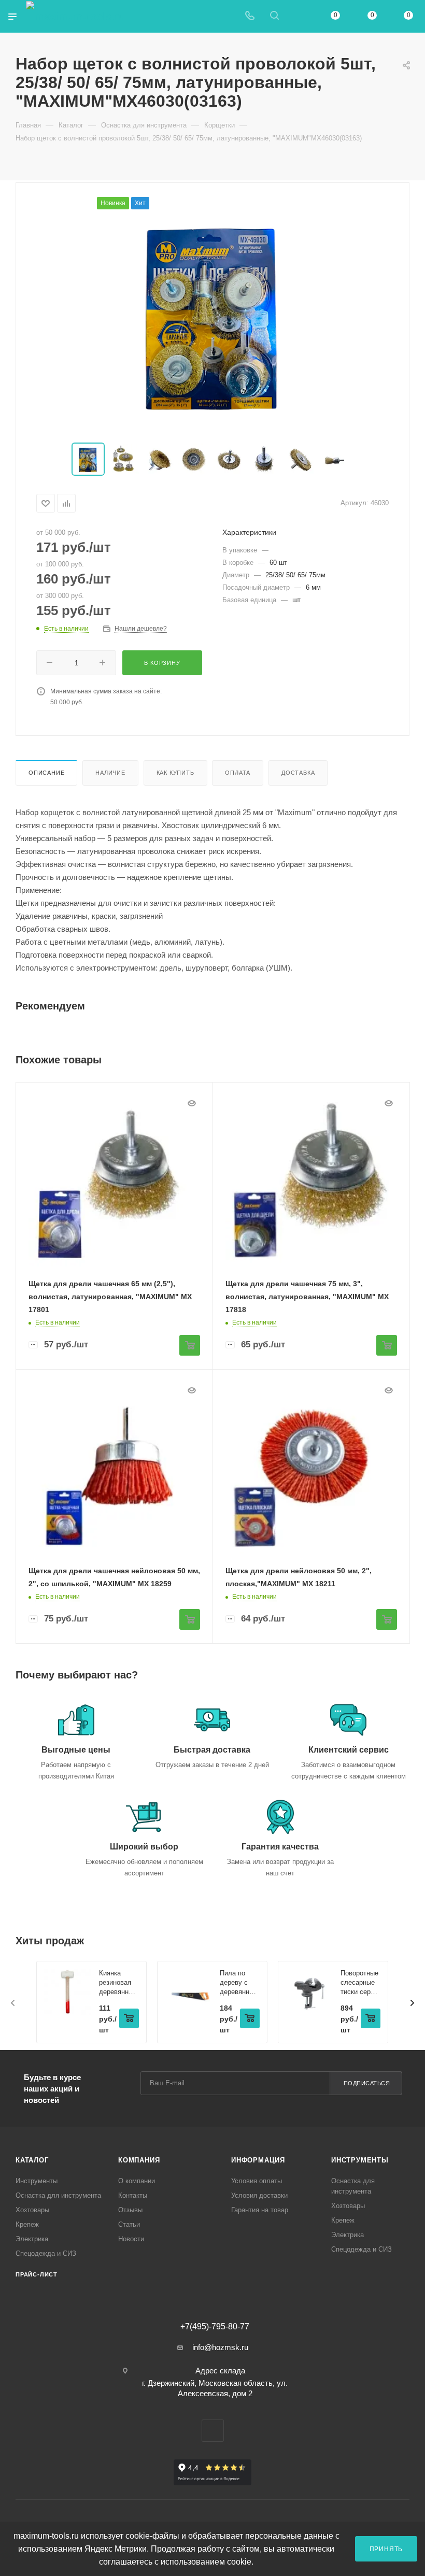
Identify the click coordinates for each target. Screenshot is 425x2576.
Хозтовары (32, 2210)
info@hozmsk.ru (220, 2347)
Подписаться (367, 2083)
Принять (386, 2549)
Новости (131, 2239)
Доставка (298, 773)
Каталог (32, 2160)
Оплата (238, 773)
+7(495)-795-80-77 (215, 2327)
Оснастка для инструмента (58, 2195)
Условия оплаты (257, 2181)
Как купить (175, 773)
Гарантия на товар (260, 2210)
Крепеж (27, 2224)
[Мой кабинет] (299, 16)
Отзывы (130, 2210)
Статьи (129, 2224)
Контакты (133, 2195)
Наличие (110, 773)
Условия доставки (259, 2195)
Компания (139, 2160)
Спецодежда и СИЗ (46, 2253)
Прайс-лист (37, 2274)
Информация (258, 2160)
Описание (46, 773)
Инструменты (37, 2181)
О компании (137, 2181)
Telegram (213, 2431)
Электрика (32, 2239)
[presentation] (13, 2003)
